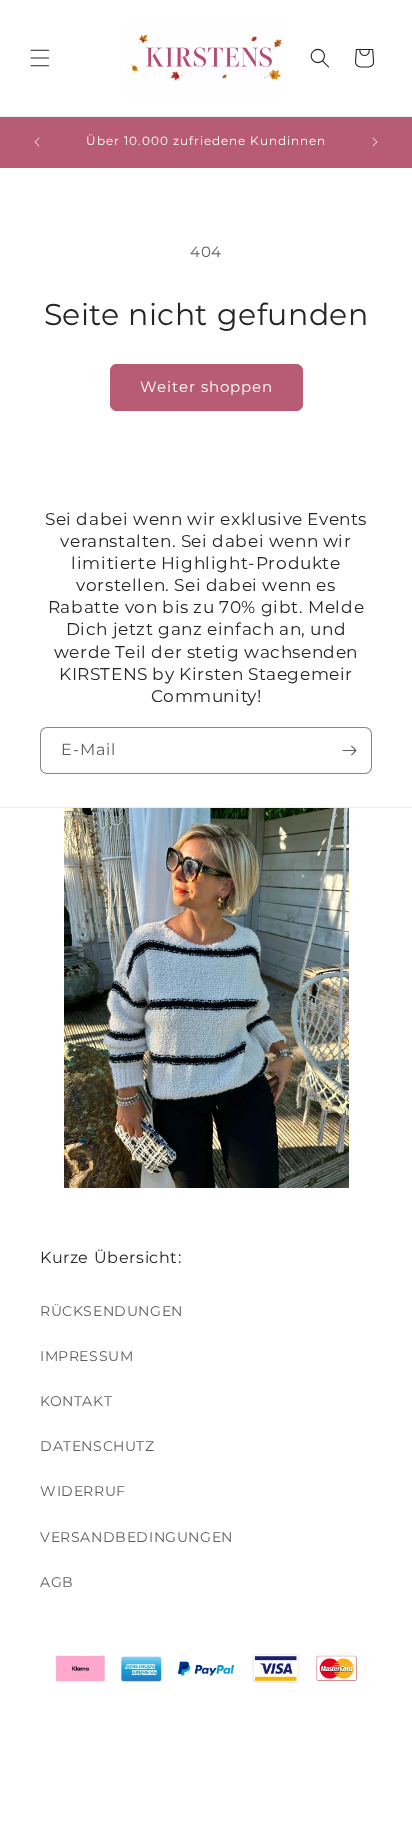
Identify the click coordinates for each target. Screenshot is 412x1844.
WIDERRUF (83, 1491)
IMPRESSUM (86, 1356)
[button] (40, 58)
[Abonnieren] (349, 750)
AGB (57, 1582)
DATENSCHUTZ (97, 1446)
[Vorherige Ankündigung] (37, 142)
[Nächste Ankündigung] (375, 142)
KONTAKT (76, 1401)
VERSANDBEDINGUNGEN (136, 1537)
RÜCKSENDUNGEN (111, 1311)
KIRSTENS (167, 1827)
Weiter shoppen (206, 386)
